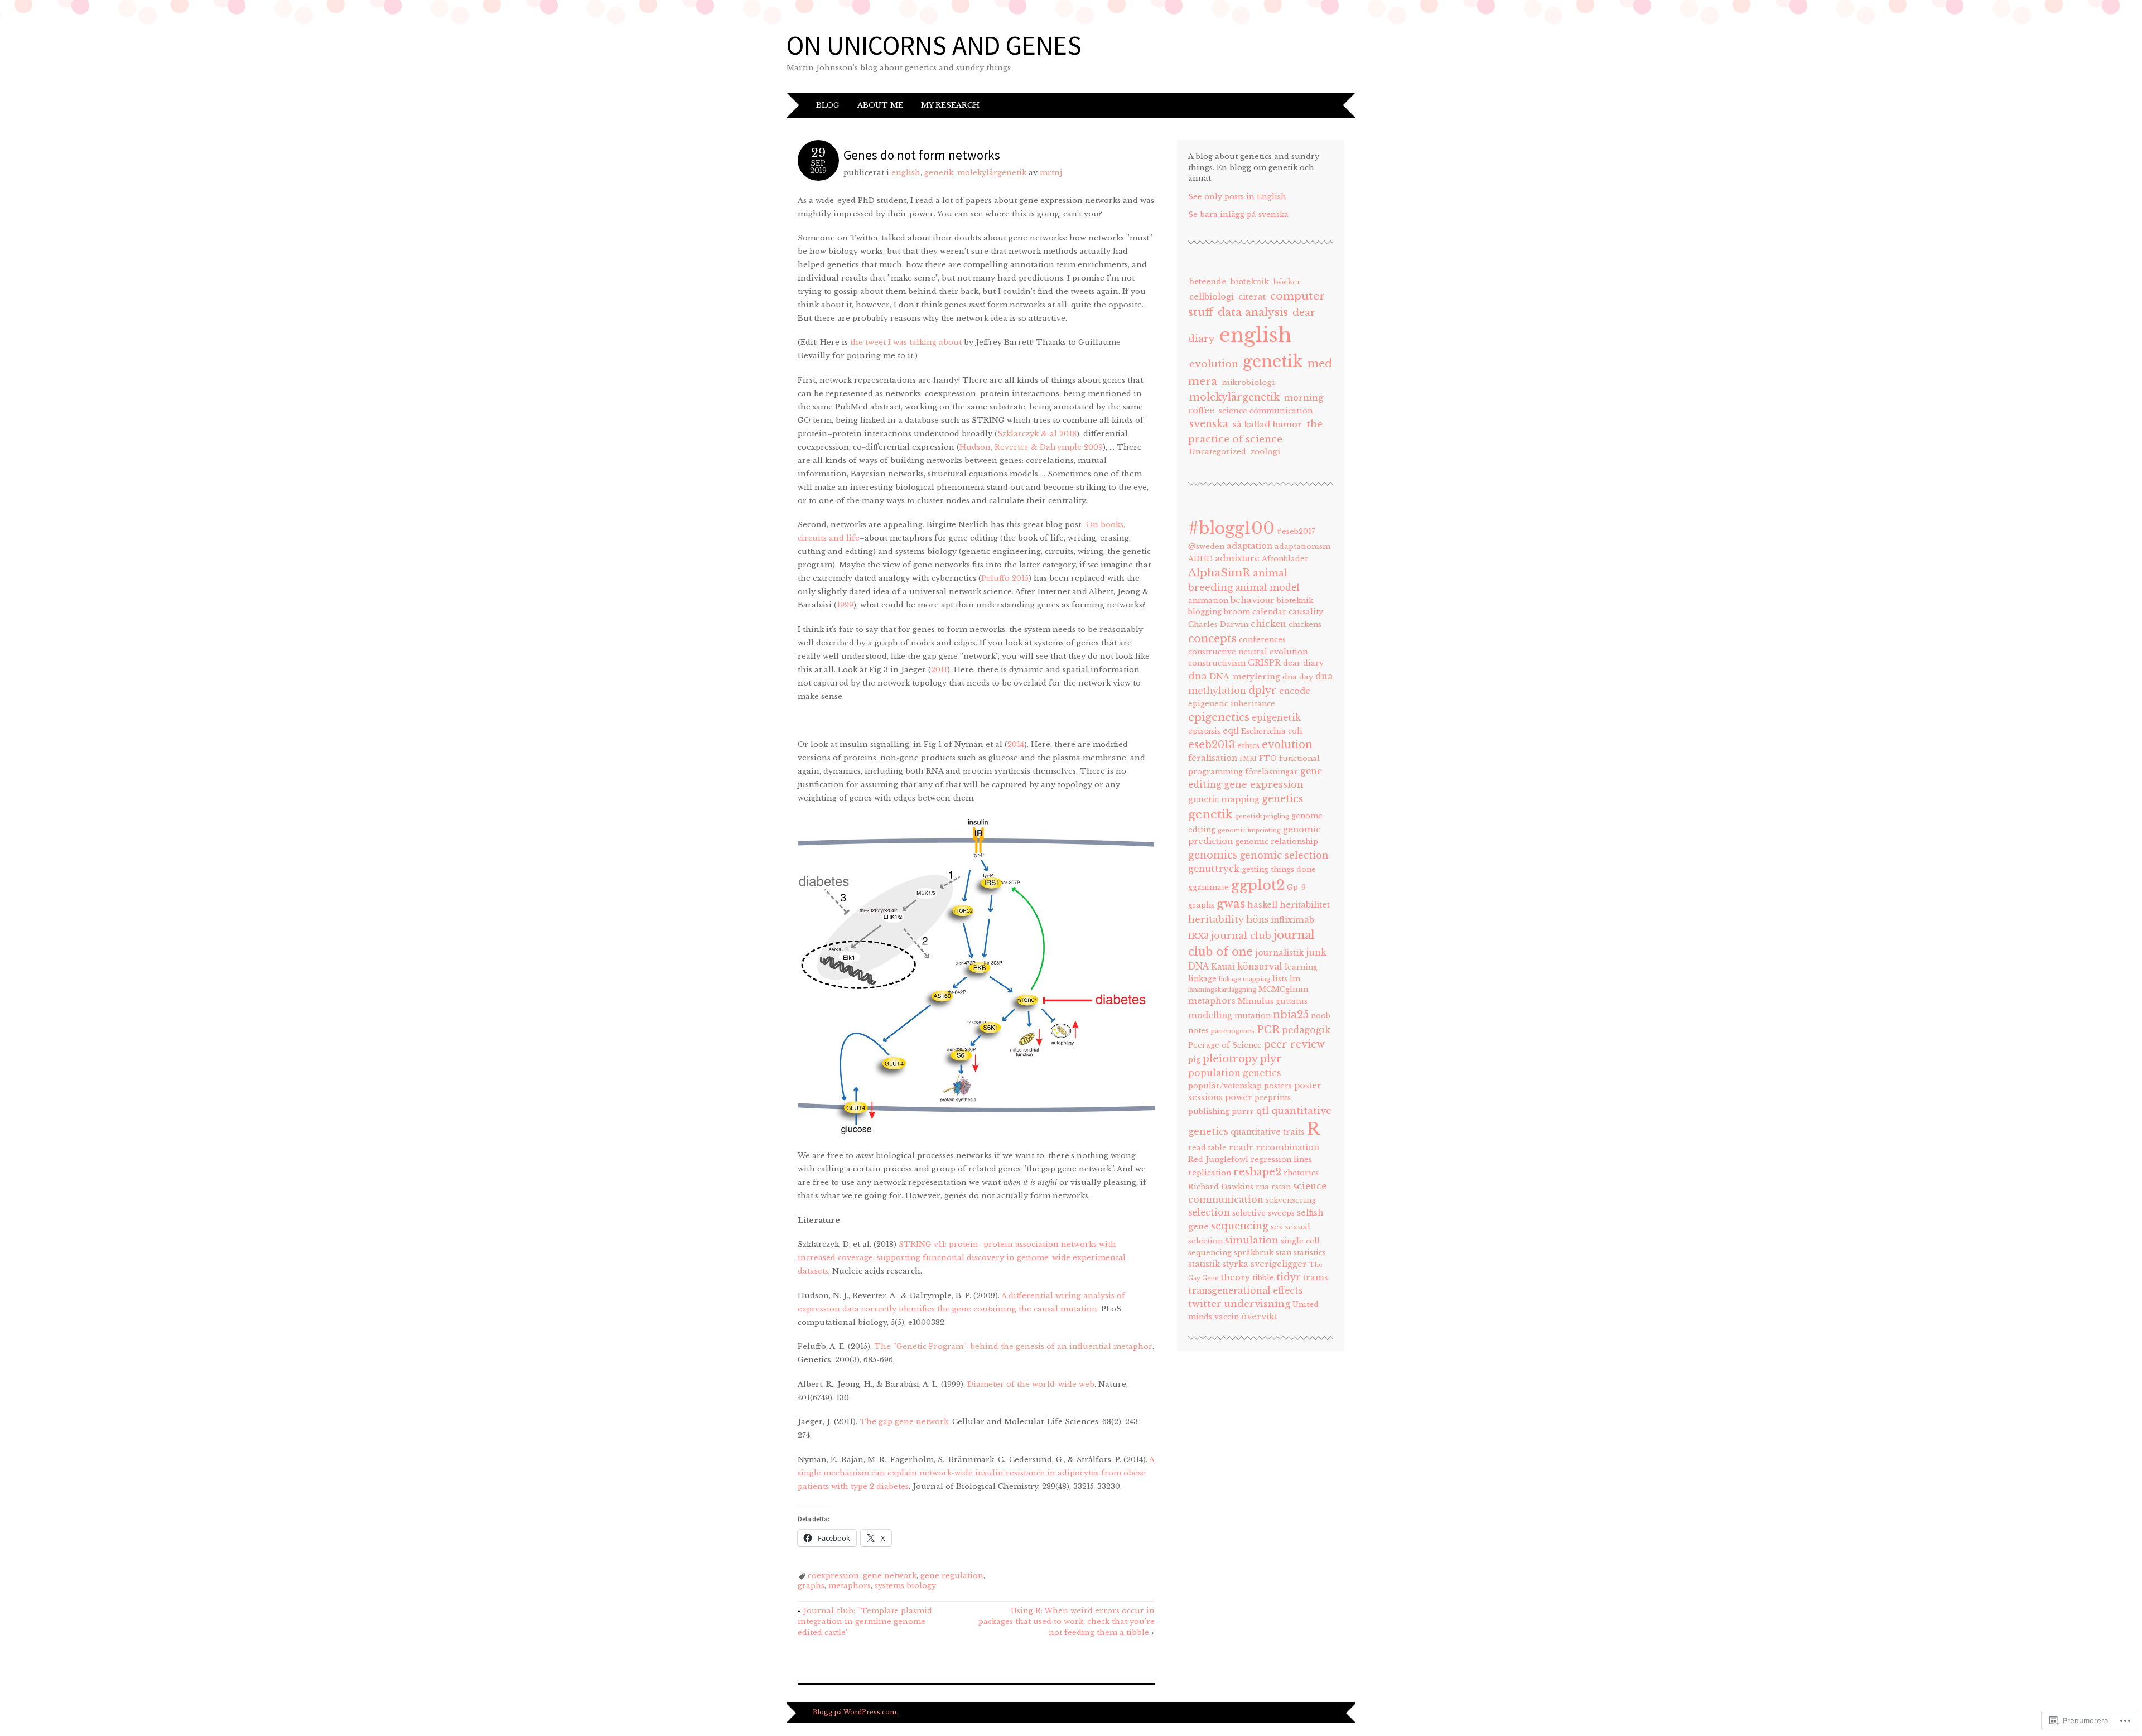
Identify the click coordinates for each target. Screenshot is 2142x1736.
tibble (1263, 1278)
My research (950, 105)
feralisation (1213, 758)
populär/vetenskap (1225, 1086)
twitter (1205, 1304)
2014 (1016, 744)
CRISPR (1264, 663)
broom (1237, 612)
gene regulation (952, 1576)
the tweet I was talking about (906, 342)
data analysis (1253, 312)
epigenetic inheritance (1232, 704)
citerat (1252, 297)
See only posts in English (1237, 197)
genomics (1213, 855)
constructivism (1217, 663)
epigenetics (1219, 717)
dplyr (1263, 691)
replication (1210, 1173)
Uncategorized (1218, 452)
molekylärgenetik (992, 173)
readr (1241, 1147)
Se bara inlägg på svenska (1238, 214)
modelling (1210, 1015)
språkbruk (1254, 1253)
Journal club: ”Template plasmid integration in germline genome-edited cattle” (865, 1622)
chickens (1305, 625)
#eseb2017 (1296, 531)
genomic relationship (1277, 842)
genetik (939, 173)
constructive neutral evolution (1248, 652)
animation (1208, 601)
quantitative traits (1268, 1132)
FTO (1268, 758)
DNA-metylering (1245, 677)
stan (1284, 1253)
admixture (1237, 558)
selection (1209, 1212)
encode (1295, 691)
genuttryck (1214, 869)
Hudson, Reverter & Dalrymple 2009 (1031, 447)
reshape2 (1257, 1172)
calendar (1269, 612)
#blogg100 (1231, 528)
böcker (1287, 282)
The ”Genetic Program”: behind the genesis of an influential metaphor (1013, 1346)
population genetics (1234, 1073)
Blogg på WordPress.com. (855, 1712)
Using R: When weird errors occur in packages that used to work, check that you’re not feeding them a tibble (1067, 1622)
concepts (1212, 638)
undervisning (1257, 1304)
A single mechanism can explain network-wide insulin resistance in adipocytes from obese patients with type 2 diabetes (976, 1473)
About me (880, 105)
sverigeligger (1279, 1264)
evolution (1214, 364)
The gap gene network (904, 1422)
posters (1278, 1086)
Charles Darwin (1218, 625)
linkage (1202, 979)
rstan (1281, 1187)
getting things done (1279, 869)
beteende (1208, 282)
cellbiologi (1212, 297)
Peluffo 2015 (1005, 578)
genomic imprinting (1249, 830)
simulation (1252, 1240)
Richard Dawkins (1221, 1187)
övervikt (1259, 1317)
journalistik (1279, 953)
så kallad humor (1267, 425)
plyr (1271, 1059)
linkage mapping (1244, 979)
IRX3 (1198, 936)
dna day (1298, 677)
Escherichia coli (1272, 731)
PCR (1268, 1030)
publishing (1209, 1111)
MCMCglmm (1283, 989)
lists (1280, 979)
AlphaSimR (1219, 572)
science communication (1266, 411)
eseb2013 (1212, 745)
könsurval (1260, 966)
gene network (890, 1576)
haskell (1262, 905)
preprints (1273, 1098)
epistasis (1204, 731)
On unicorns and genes (934, 45)
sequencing (1240, 1226)
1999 (845, 605)
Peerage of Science (1225, 1045)
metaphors (850, 1586)
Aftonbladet (1285, 559)
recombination (1287, 1147)
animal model (1267, 588)
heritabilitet (1305, 905)
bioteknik (1250, 282)
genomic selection (1284, 855)
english (906, 173)
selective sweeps (1263, 1213)
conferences (1262, 640)
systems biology (905, 1586)
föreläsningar (1272, 772)
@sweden (1206, 546)
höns (1257, 920)
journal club (1241, 935)
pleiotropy (1230, 1059)
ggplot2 (1258, 885)
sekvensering (1291, 1200)
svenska (1209, 424)
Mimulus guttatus (1273, 1001)
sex (1277, 1227)
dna (1198, 676)
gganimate (1209, 887)
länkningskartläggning (1222, 990)
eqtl (1231, 731)
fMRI (1248, 759)
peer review (1294, 1044)
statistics (1310, 1253)
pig (1194, 1060)
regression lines (1281, 1159)
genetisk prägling (1262, 816)
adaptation (1249, 546)
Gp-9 (1296, 887)
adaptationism (1302, 546)
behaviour (1253, 600)
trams (1316, 1277)
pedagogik (1306, 1030)
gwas (1231, 904)
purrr (1243, 1111)
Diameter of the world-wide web (1031, 1384)
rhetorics (1301, 1173)
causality (1306, 612)
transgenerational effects (1245, 1291)
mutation (1253, 1016)
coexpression (833, 1576)
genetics (1282, 799)
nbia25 (1291, 1014)
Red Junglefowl (1218, 1159)
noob (1321, 1016)
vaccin (1227, 1317)
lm (1295, 979)
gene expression (1264, 784)
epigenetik (1276, 718)
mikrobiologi (1248, 382)
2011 (939, 670)
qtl (1263, 1111)
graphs (811, 1586)
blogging (1205, 612)
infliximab (1292, 920)
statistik (1204, 1264)
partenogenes (1233, 1031)
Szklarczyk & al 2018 (1037, 434)
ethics (1248, 746)
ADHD (1200, 559)
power (1239, 1097)
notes (1198, 1031)
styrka (1235, 1264)
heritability (1216, 919)
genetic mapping (1224, 799)
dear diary (1303, 663)
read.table (1207, 1148)
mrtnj (1051, 173)
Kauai (1223, 967)
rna (1262, 1187)
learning (1301, 967)
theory (1236, 1277)
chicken (1268, 624)
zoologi (1265, 452)
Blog (828, 105)
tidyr (1289, 1277)
